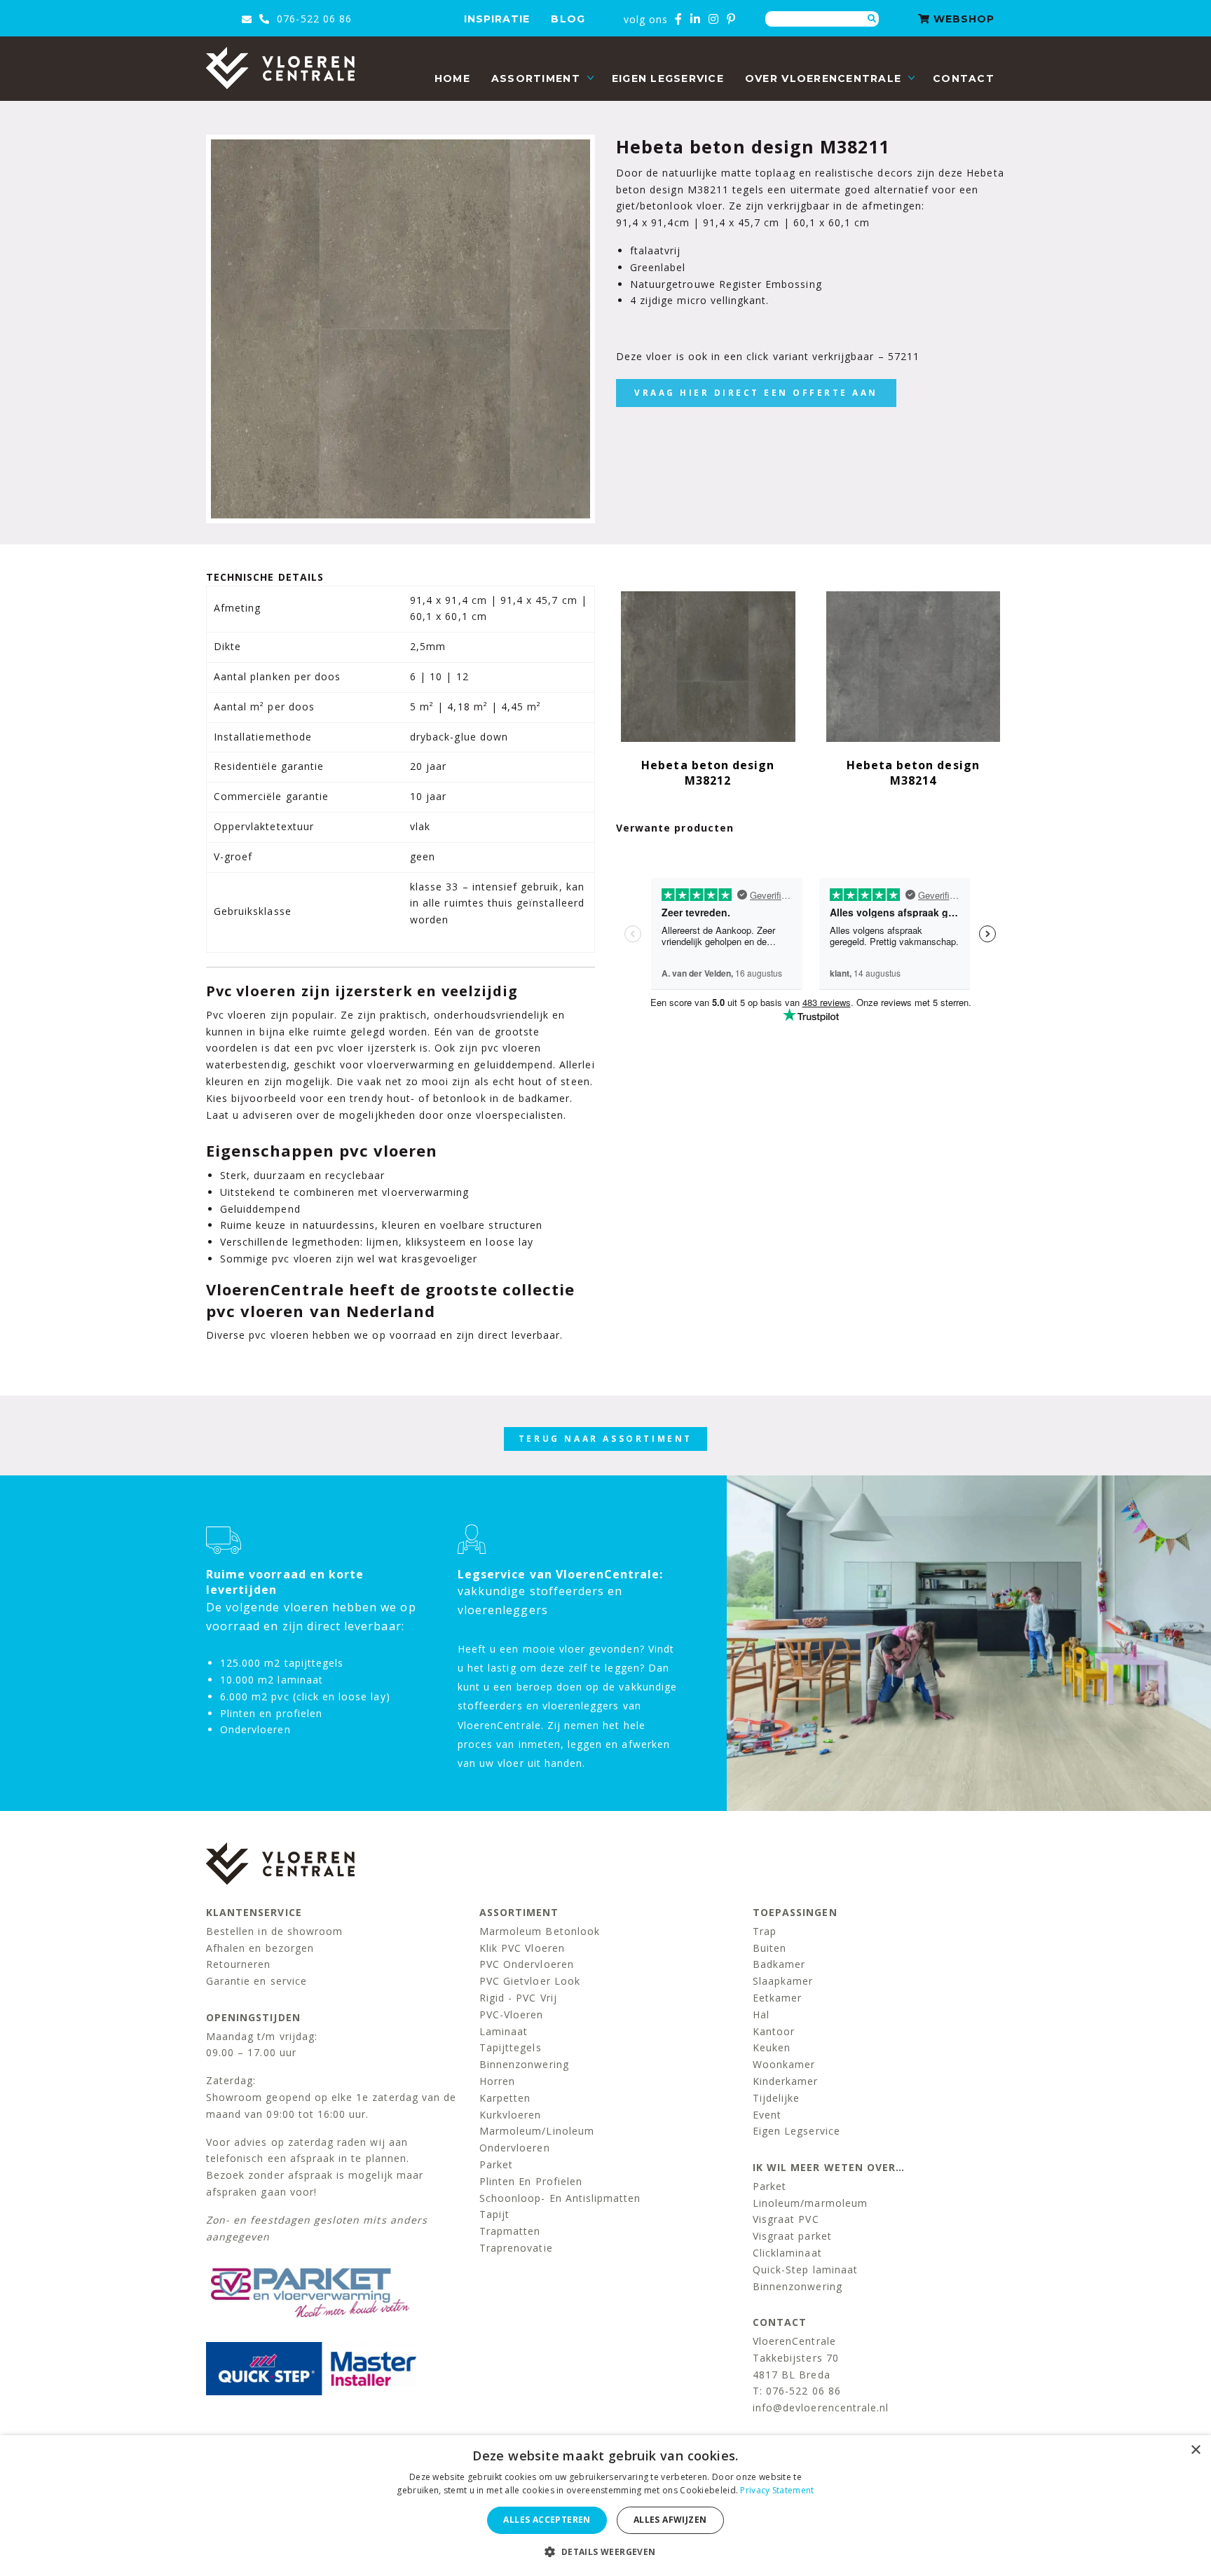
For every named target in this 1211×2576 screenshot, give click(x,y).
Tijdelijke (776, 2098)
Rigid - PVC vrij (518, 1998)
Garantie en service (256, 1981)
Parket (496, 2164)
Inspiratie (497, 19)
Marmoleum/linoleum (537, 2131)
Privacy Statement (777, 2490)
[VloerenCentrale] (280, 68)
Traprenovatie (516, 2248)
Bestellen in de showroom (274, 1931)
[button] (605, 2552)
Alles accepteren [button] (547, 2520)
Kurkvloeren (511, 2115)
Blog (568, 19)
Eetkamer (777, 1998)
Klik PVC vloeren (522, 1948)
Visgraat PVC (786, 2219)
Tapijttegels (511, 2047)
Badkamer (779, 1964)
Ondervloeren (515, 2148)
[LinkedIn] (696, 19)
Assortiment (536, 78)
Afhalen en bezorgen (260, 1948)
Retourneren (239, 1964)
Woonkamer (784, 2064)
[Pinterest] (731, 19)
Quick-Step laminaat (805, 2270)
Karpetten (505, 2098)
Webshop (962, 19)
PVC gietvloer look (530, 1981)
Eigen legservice (668, 78)
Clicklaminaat (787, 2253)
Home (452, 78)
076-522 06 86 (313, 19)
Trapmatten (510, 2231)
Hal (761, 2014)
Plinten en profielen (531, 2181)
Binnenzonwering (524, 2064)
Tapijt (494, 2214)
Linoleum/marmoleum (810, 2203)
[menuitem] (452, 79)
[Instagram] (714, 19)
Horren (497, 2081)
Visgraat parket (792, 2236)
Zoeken (872, 19)
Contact (964, 78)
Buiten (769, 1948)
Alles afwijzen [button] (670, 2520)
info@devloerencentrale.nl (821, 2408)
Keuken (772, 2047)
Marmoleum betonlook (540, 1931)
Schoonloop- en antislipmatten (560, 2198)
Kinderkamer (786, 2081)
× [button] (1195, 2450)
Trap (765, 1931)
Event (767, 2115)
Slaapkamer (783, 1981)
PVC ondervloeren (527, 1964)
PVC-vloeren (512, 2014)
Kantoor (774, 2031)
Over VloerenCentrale (823, 78)
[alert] (605, 2506)
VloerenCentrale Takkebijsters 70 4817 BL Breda (796, 2358)
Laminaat (504, 2031)
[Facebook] (679, 19)
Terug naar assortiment (605, 1439)
